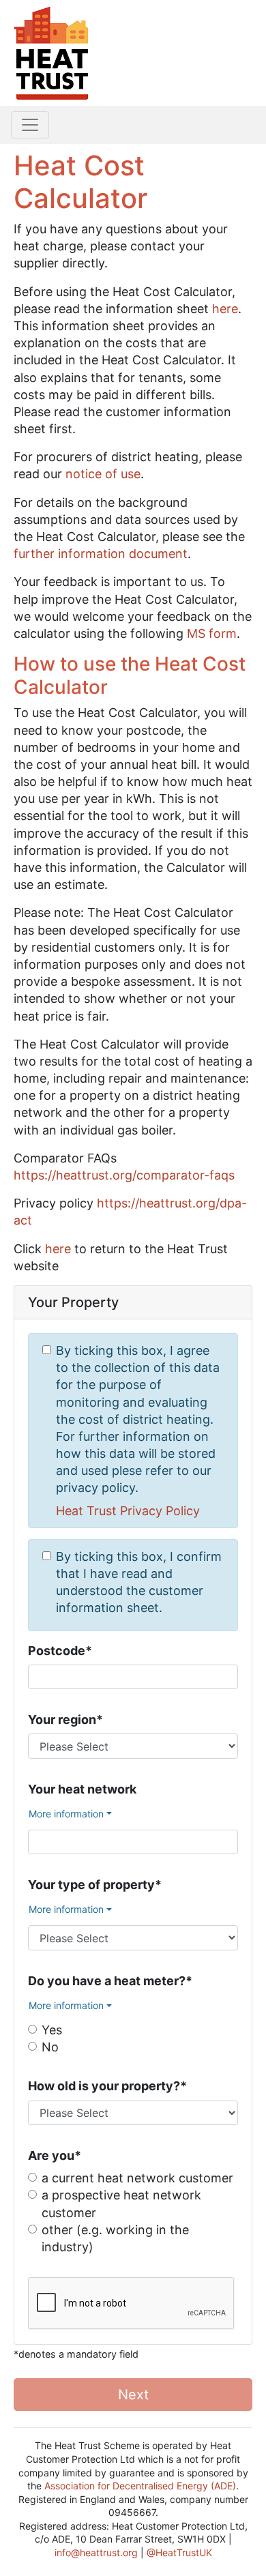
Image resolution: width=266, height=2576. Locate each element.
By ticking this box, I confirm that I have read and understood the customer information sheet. (139, 1582)
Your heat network (82, 1789)
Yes (52, 2030)
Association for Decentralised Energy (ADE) (140, 2486)
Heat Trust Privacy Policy (128, 1511)
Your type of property (95, 1885)
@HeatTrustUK (179, 2552)
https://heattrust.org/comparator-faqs (124, 1175)
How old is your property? (107, 2086)
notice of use (103, 474)
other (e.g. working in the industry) (115, 2238)
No (50, 2047)
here (225, 309)
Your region (65, 1719)
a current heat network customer (137, 2178)
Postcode (60, 1651)
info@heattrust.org (96, 2552)
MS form (212, 633)
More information (66, 1814)
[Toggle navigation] (30, 125)
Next (133, 2395)
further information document (101, 554)
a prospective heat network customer (121, 2204)
